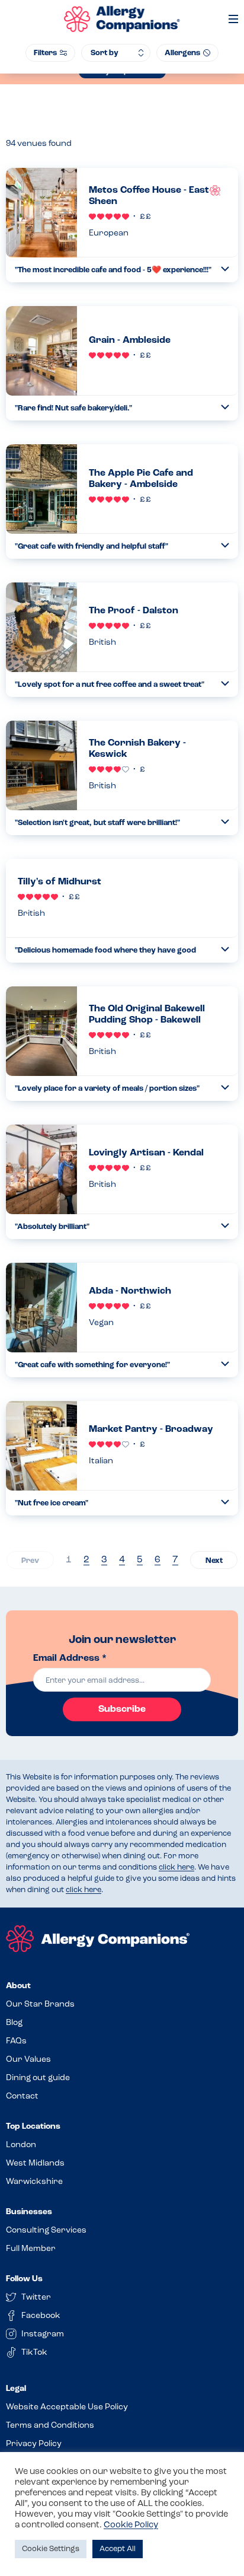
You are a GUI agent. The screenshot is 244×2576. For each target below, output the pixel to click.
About (18, 1986)
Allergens (182, 53)
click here (176, 1867)
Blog (14, 2023)
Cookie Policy (131, 2525)
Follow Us (24, 2279)
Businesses (29, 2212)
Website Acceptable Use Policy (67, 2407)
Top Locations (33, 2127)
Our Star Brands (40, 2005)
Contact (22, 2096)
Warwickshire (34, 2182)
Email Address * (70, 1658)
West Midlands (35, 2163)
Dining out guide (38, 2078)
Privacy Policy (34, 2444)
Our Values (28, 2060)
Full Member (31, 2249)
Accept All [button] (118, 2549)
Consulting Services (46, 2230)
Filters (45, 53)
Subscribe (122, 1709)
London (21, 2145)
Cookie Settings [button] (51, 2549)
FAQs (16, 2041)
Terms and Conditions (50, 2426)
